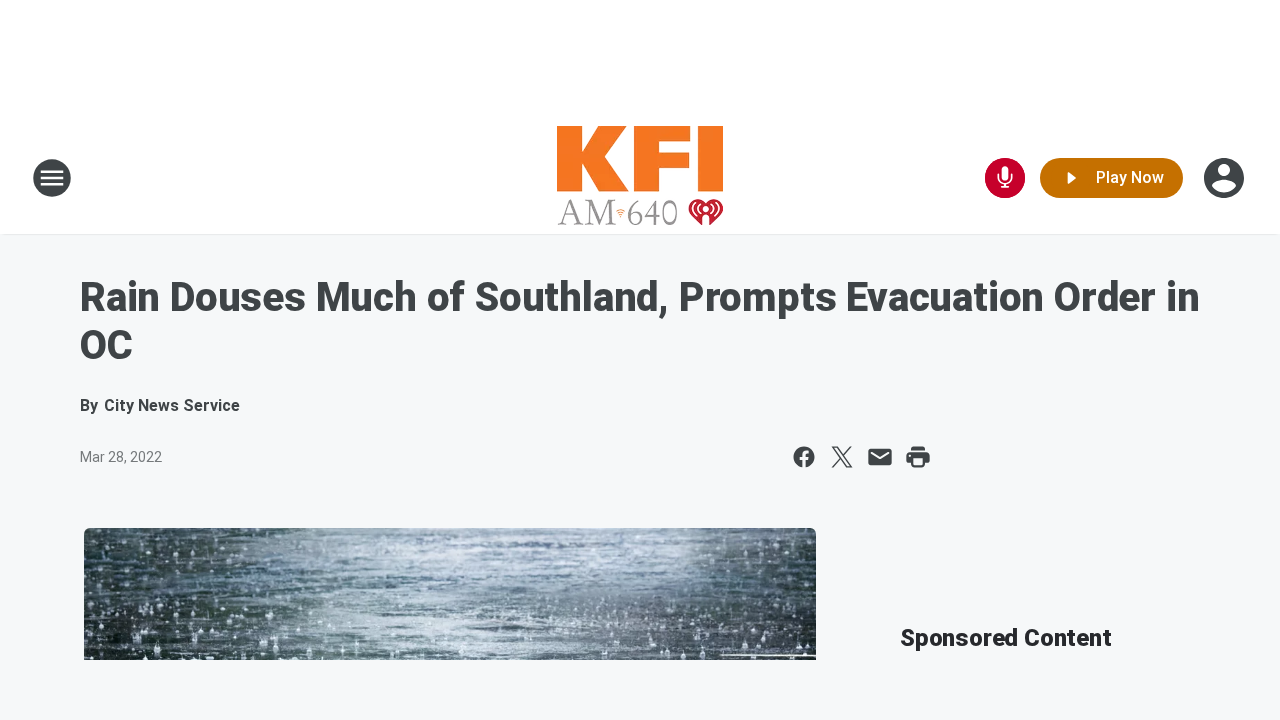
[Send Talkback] (1005, 178)
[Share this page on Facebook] (804, 457)
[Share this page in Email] (880, 457)
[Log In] (1226, 178)
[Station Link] (640, 178)
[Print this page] (918, 457)
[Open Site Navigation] (52, 178)
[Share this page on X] (842, 457)
